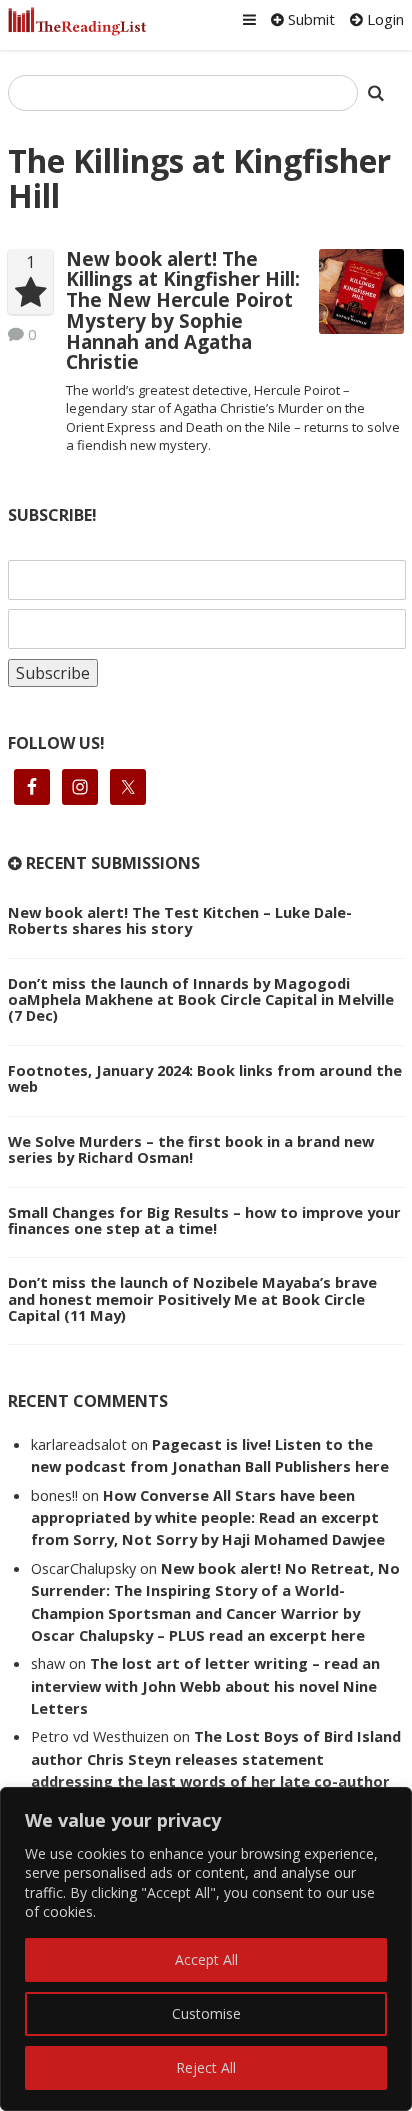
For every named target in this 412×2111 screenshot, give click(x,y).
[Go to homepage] (77, 21)
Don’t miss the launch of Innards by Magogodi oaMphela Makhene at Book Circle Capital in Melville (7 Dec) (201, 999)
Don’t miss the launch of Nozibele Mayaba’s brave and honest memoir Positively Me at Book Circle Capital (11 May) (192, 1298)
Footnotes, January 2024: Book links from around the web (205, 1078)
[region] (206, 1949)
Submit (309, 19)
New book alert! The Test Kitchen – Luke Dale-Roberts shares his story (180, 920)
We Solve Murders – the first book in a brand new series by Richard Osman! (191, 1149)
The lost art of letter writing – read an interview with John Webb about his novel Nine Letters (205, 1685)
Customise (206, 2013)
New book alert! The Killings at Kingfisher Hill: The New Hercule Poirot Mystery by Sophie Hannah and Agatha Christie (183, 311)
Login (383, 19)
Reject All (206, 2067)
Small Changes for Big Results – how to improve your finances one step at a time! (204, 1220)
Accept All (206, 1959)
